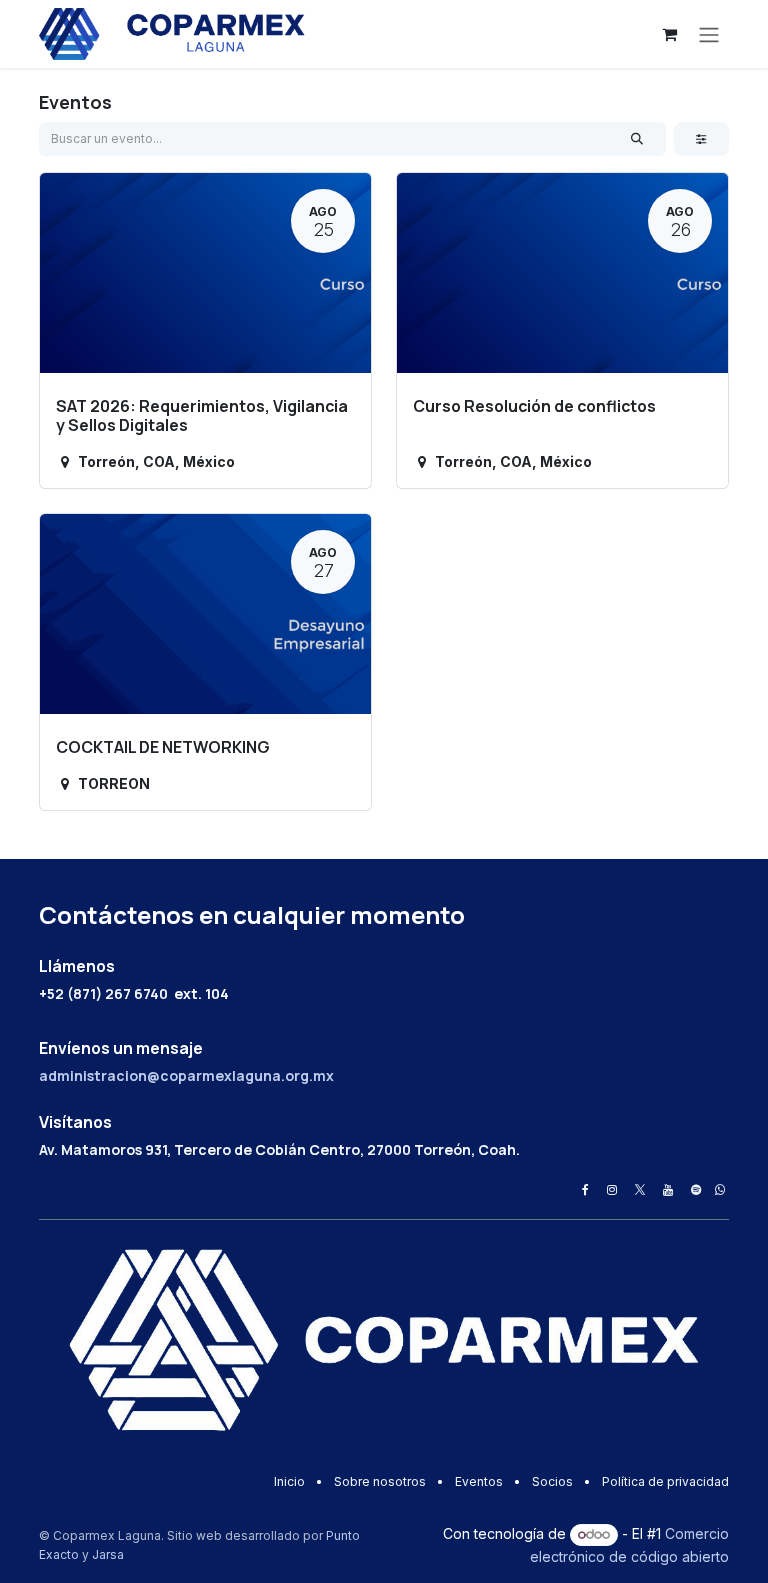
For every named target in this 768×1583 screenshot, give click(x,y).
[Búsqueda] (637, 139)
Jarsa (108, 1554)
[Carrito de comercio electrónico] (669, 34)
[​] (585, 1190)
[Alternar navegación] (709, 34)
